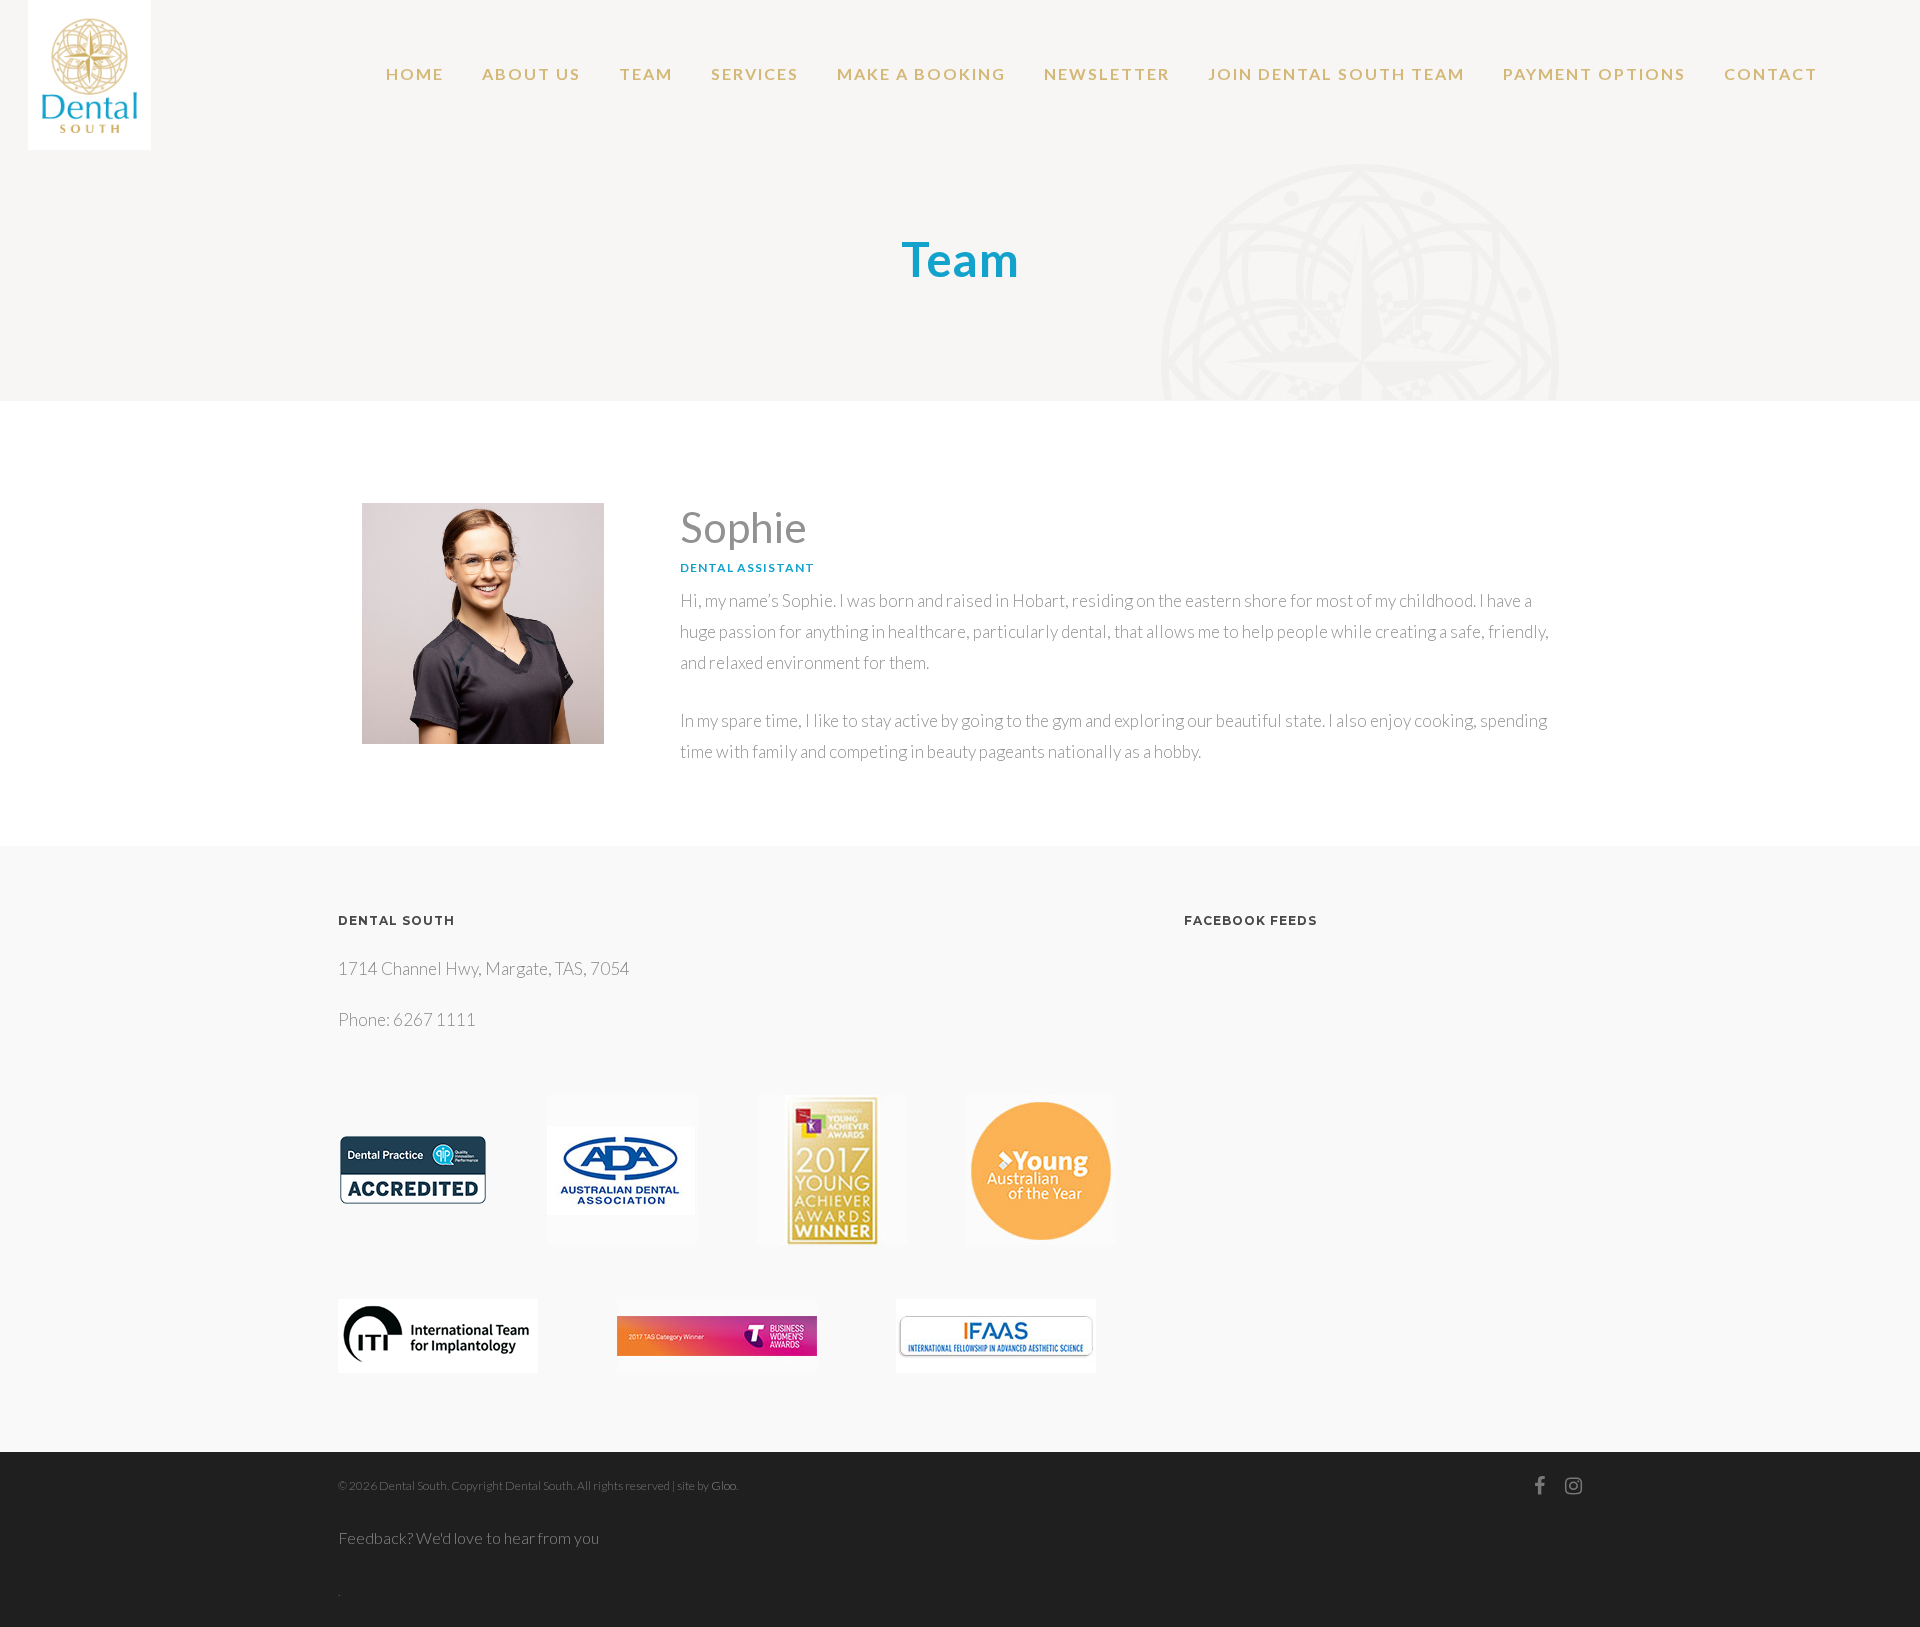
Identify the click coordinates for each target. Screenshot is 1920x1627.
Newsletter (1107, 73)
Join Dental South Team (1336, 73)
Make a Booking (921, 73)
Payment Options (1594, 73)
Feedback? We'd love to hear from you (468, 1537)
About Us (531, 73)
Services (755, 73)
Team (646, 73)
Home (415, 73)
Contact (1771, 73)
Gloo (723, 1485)
